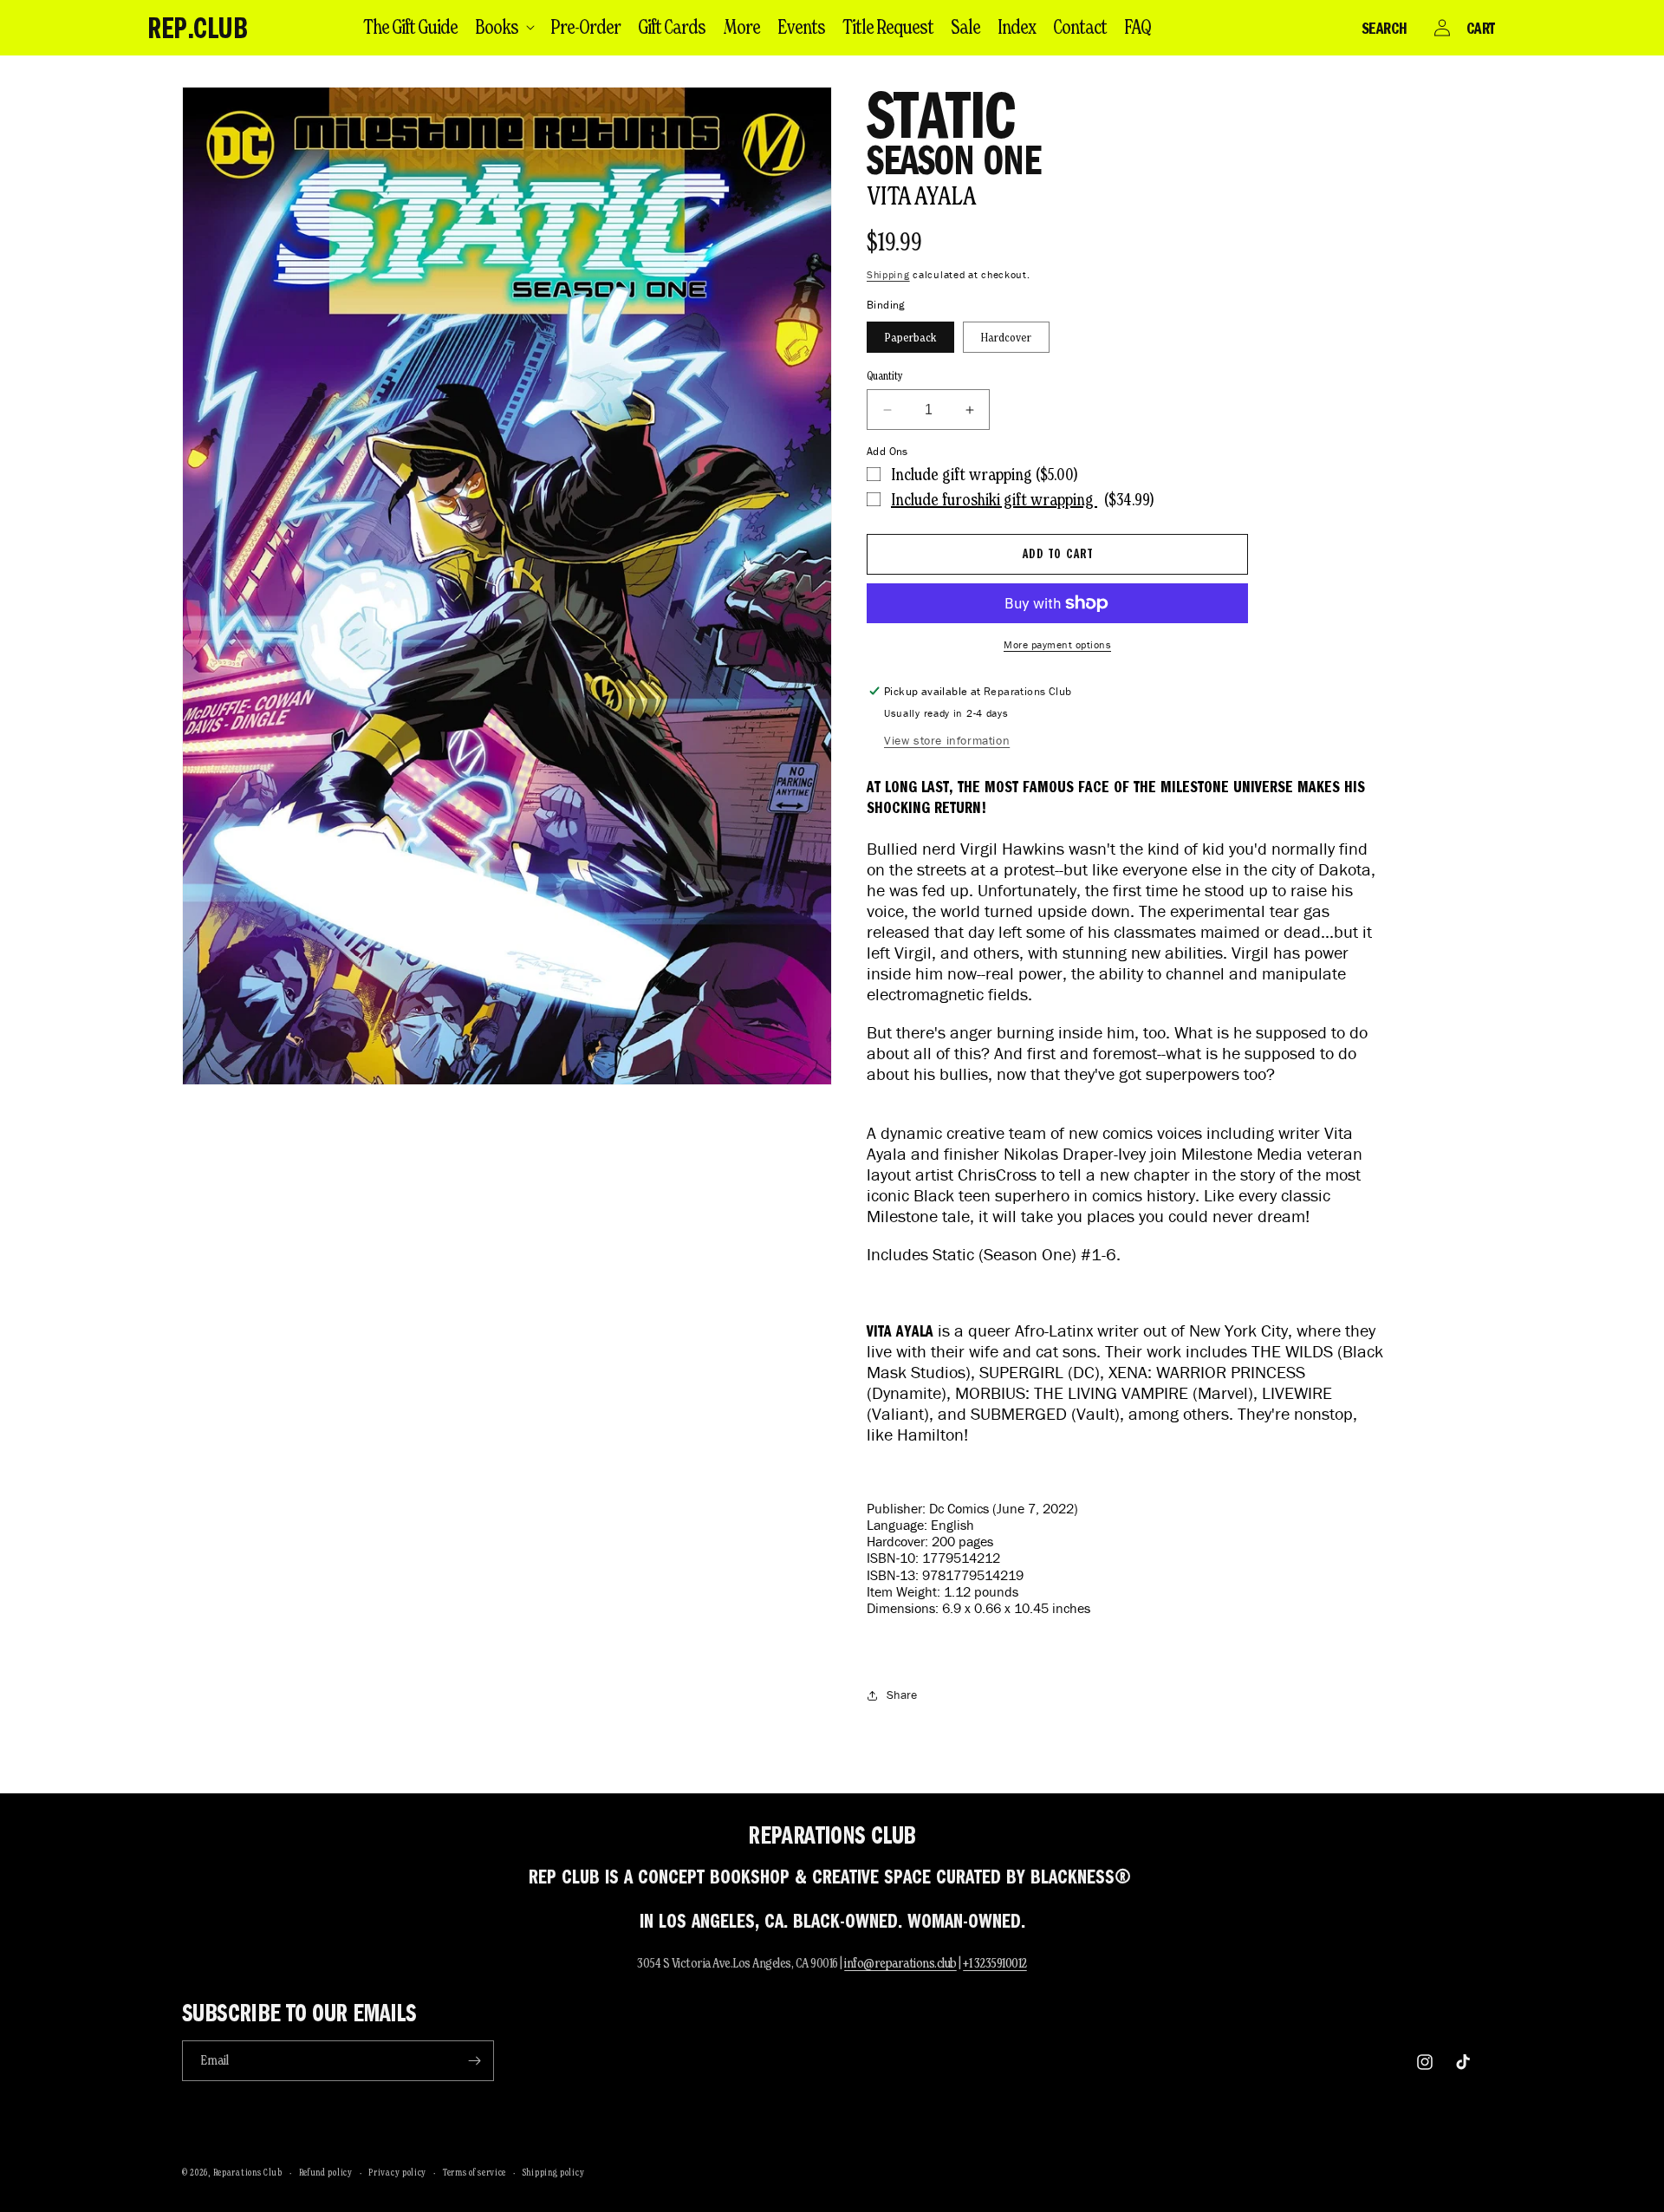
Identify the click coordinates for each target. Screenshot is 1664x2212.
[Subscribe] (474, 2061)
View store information (947, 741)
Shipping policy (554, 2172)
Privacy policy (397, 2172)
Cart (1481, 28)
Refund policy (326, 2172)
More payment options (1057, 644)
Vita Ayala (921, 195)
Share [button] (902, 1695)
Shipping (888, 274)
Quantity (885, 376)
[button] (504, 27)
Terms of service (474, 2172)
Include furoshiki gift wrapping (994, 499)
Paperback (910, 337)
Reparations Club (248, 2172)
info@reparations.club (900, 1963)
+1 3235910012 (995, 1963)
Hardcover (1006, 337)
